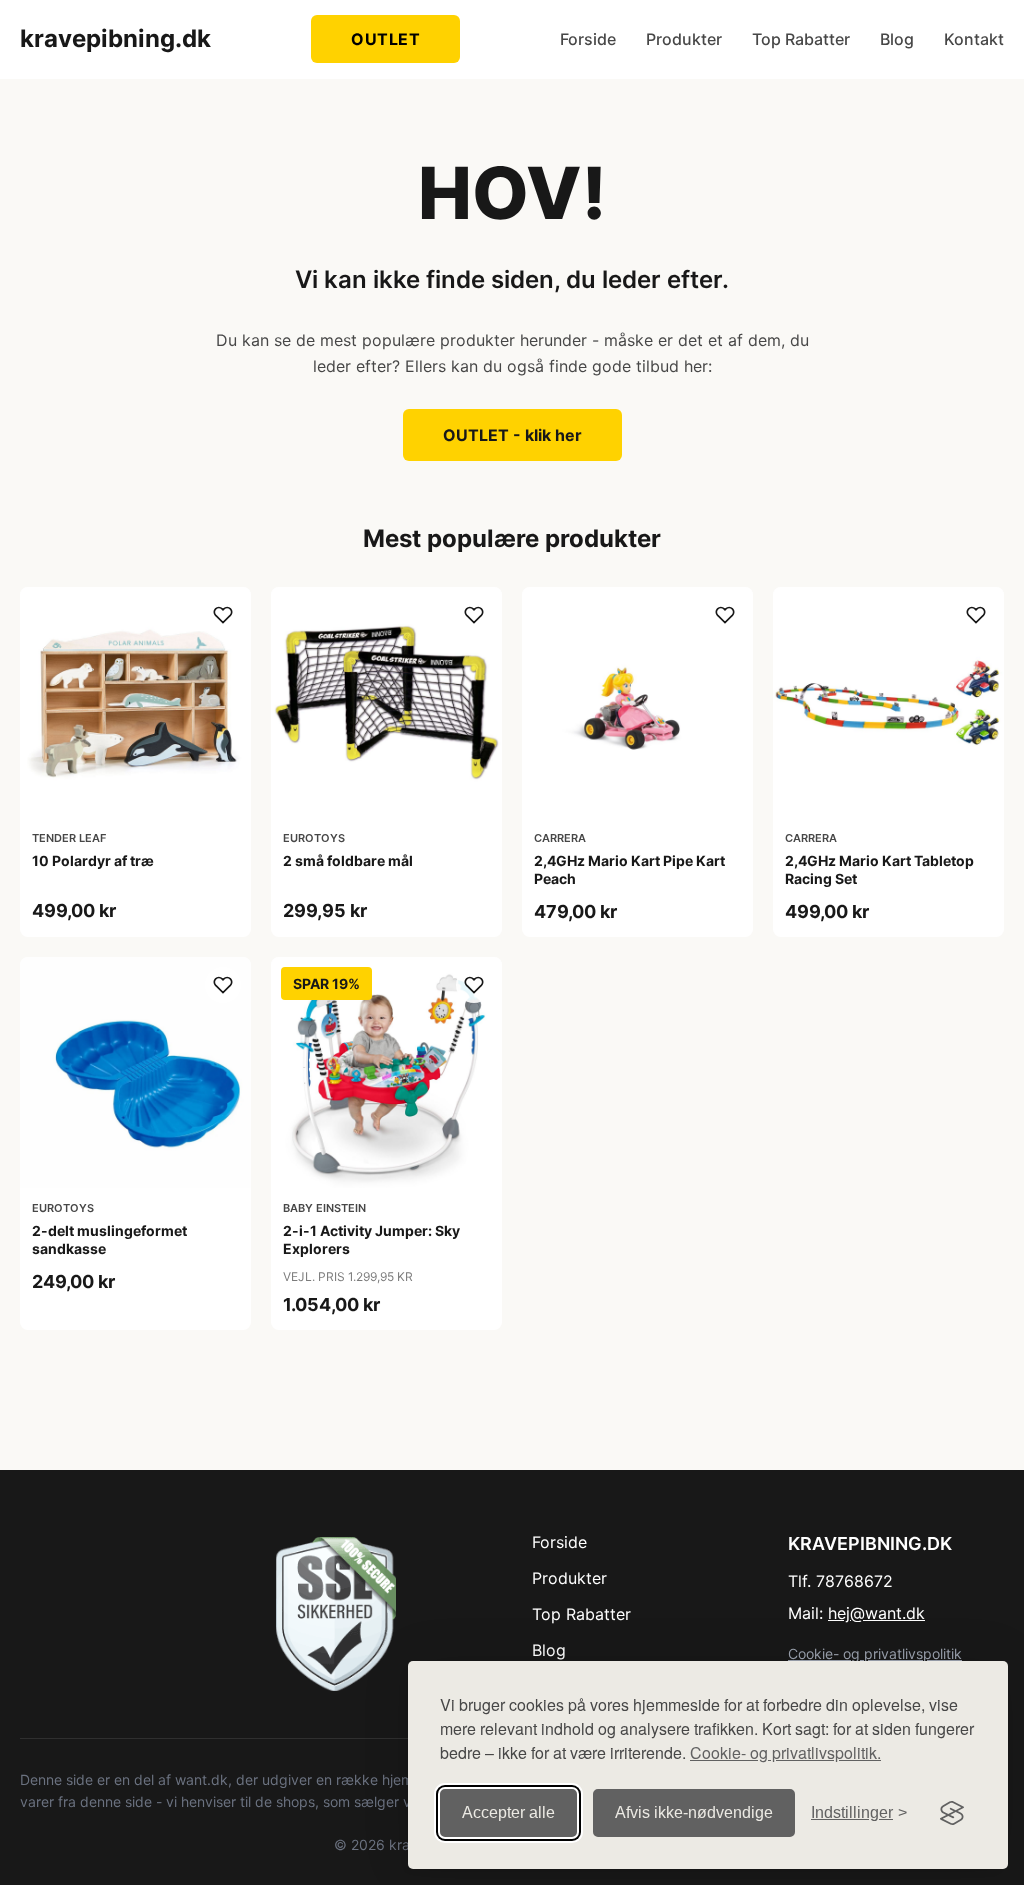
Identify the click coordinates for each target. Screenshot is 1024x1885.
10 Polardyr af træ (93, 860)
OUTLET (385, 39)
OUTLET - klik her (512, 435)
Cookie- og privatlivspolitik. (785, 1752)
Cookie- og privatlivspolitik (875, 1653)
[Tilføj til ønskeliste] (223, 615)
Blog (897, 39)
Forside (588, 39)
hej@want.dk (876, 1613)
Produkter (684, 39)
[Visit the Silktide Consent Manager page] (952, 1813)
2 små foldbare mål (348, 860)
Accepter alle (508, 1812)
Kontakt (974, 39)
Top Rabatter (801, 39)
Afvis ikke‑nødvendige (694, 1812)
